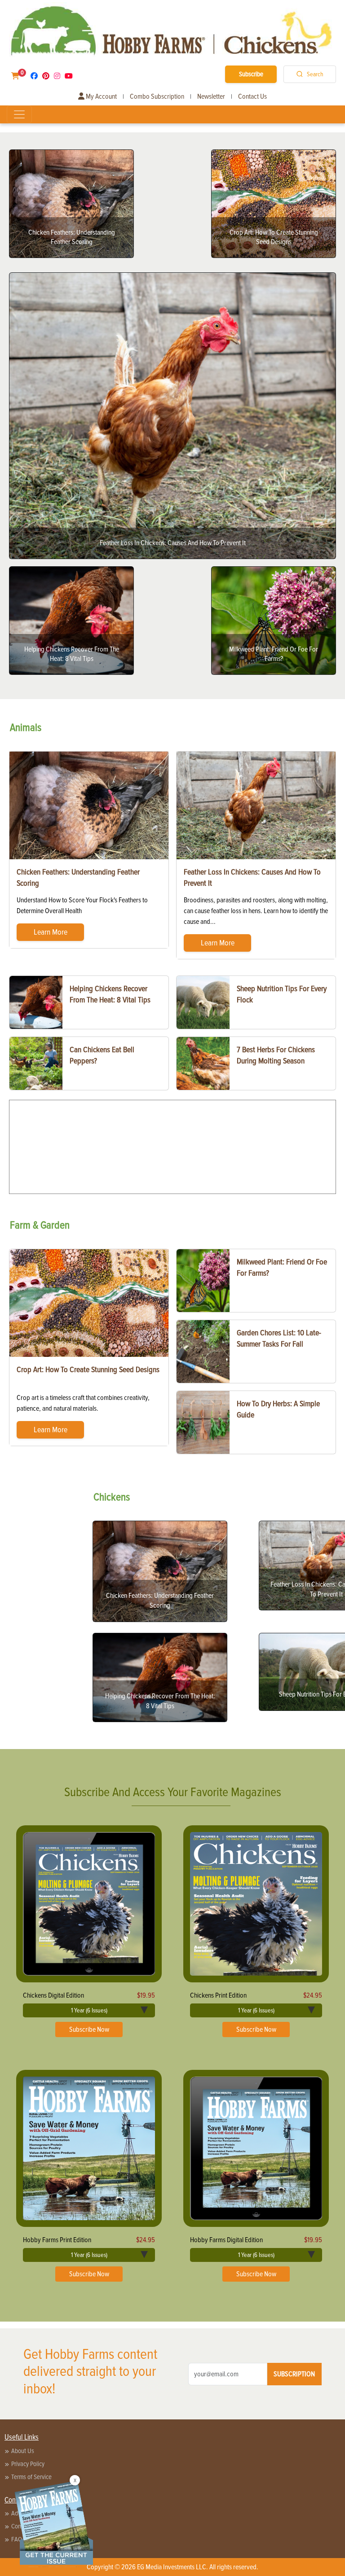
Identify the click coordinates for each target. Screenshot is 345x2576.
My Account (101, 96)
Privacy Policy (28, 2464)
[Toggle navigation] (19, 114)
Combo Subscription (157, 96)
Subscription (294, 2374)
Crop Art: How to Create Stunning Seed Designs (88, 1369)
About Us (23, 2451)
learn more (51, 932)
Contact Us (252, 96)
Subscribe (251, 74)
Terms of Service (31, 2477)
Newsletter (211, 96)
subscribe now (89, 2029)
